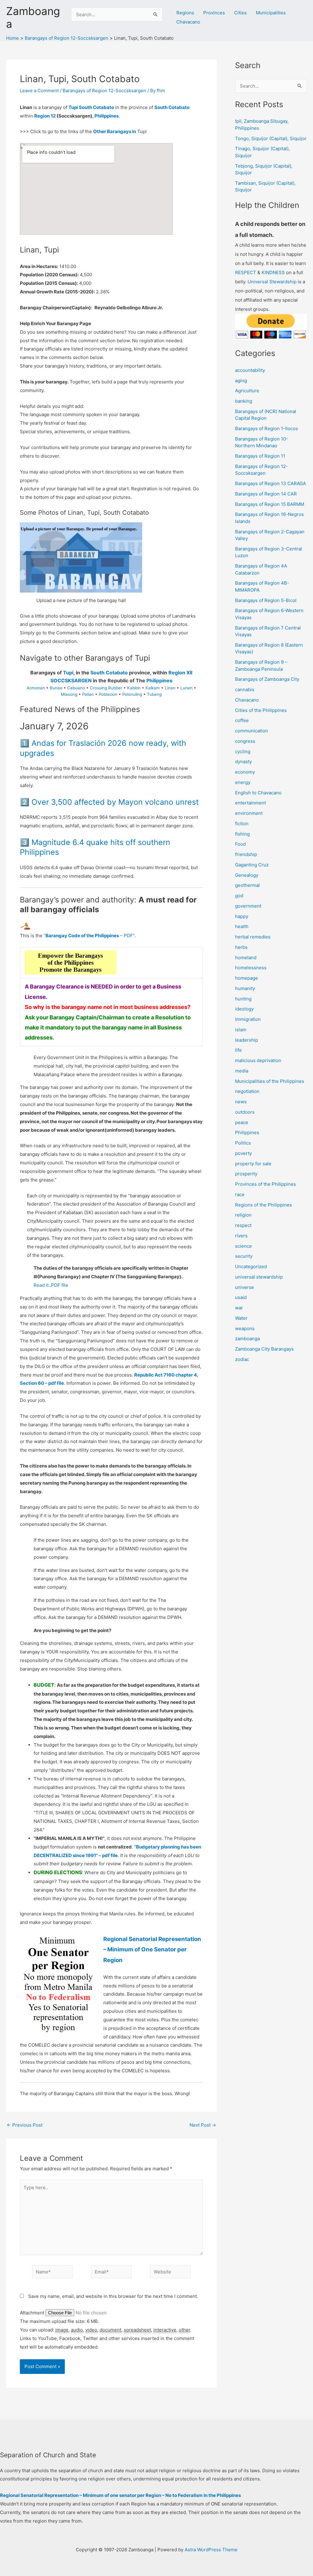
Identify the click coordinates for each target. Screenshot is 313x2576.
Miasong (69, 694)
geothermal (247, 885)
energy (243, 782)
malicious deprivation (258, 1060)
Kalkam (153, 688)
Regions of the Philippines (263, 1205)
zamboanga (247, 1339)
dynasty (243, 762)
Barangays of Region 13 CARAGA (271, 483)
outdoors (245, 1112)
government (248, 906)
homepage (247, 978)
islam (241, 1030)
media (242, 1071)
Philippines (107, 116)
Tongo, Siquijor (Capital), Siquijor (271, 138)
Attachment (33, 2313)
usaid (241, 1297)
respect (243, 1225)
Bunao (56, 688)
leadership (247, 1040)
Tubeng (154, 694)
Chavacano (188, 22)
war (239, 1308)
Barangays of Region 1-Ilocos (267, 428)
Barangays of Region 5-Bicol (266, 600)
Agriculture (247, 391)
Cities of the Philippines (261, 710)
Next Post (203, 2125)
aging (241, 381)
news (241, 1102)
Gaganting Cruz (252, 865)
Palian (88, 694)
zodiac (242, 1359)
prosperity (246, 1174)
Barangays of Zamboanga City (267, 679)
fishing (242, 834)
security (244, 1256)
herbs (241, 947)
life (238, 1050)
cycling (243, 751)
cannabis (245, 689)
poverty (243, 1153)
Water (241, 1318)
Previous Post (25, 2125)
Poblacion (108, 694)
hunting (243, 999)
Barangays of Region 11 (260, 456)
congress (245, 741)
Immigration (248, 1019)
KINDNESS (273, 272)
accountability (250, 370)
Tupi (68, 673)
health (242, 926)
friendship (246, 854)
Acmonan (36, 688)
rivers (241, 1236)
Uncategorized (251, 1266)
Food (240, 844)
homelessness (251, 968)
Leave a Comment (39, 91)
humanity (245, 988)
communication (252, 731)
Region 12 (45, 116)
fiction (242, 824)
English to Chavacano (258, 793)
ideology (244, 1009)
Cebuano (76, 688)
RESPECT (246, 272)
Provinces (214, 13)
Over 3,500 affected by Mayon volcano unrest (115, 802)
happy (242, 916)
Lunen (186, 688)
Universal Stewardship (272, 282)
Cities (240, 13)
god (239, 896)
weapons (245, 1328)
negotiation (247, 1091)
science (243, 1246)
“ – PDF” (89, 936)
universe (245, 1287)
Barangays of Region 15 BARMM (270, 504)
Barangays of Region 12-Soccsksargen (104, 91)
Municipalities (271, 13)
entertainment (250, 803)
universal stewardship (259, 1277)
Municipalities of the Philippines (270, 1081)
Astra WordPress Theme (211, 2550)
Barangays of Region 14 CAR (266, 494)
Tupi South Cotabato (91, 107)
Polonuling (132, 694)
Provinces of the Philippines (265, 1184)
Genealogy (247, 875)
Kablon (134, 688)
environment (249, 813)
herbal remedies (253, 937)
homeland (246, 958)
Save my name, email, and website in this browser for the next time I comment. (113, 2296)
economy (245, 772)
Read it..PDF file (51, 1285)
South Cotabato (172, 107)
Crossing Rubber (106, 688)
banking (244, 401)
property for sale (253, 1164)
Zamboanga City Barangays (264, 1349)
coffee (242, 720)
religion (243, 1215)
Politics (243, 1143)
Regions (185, 13)
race (240, 1194)
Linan (170, 688)
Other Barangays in (115, 131)
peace (242, 1122)
